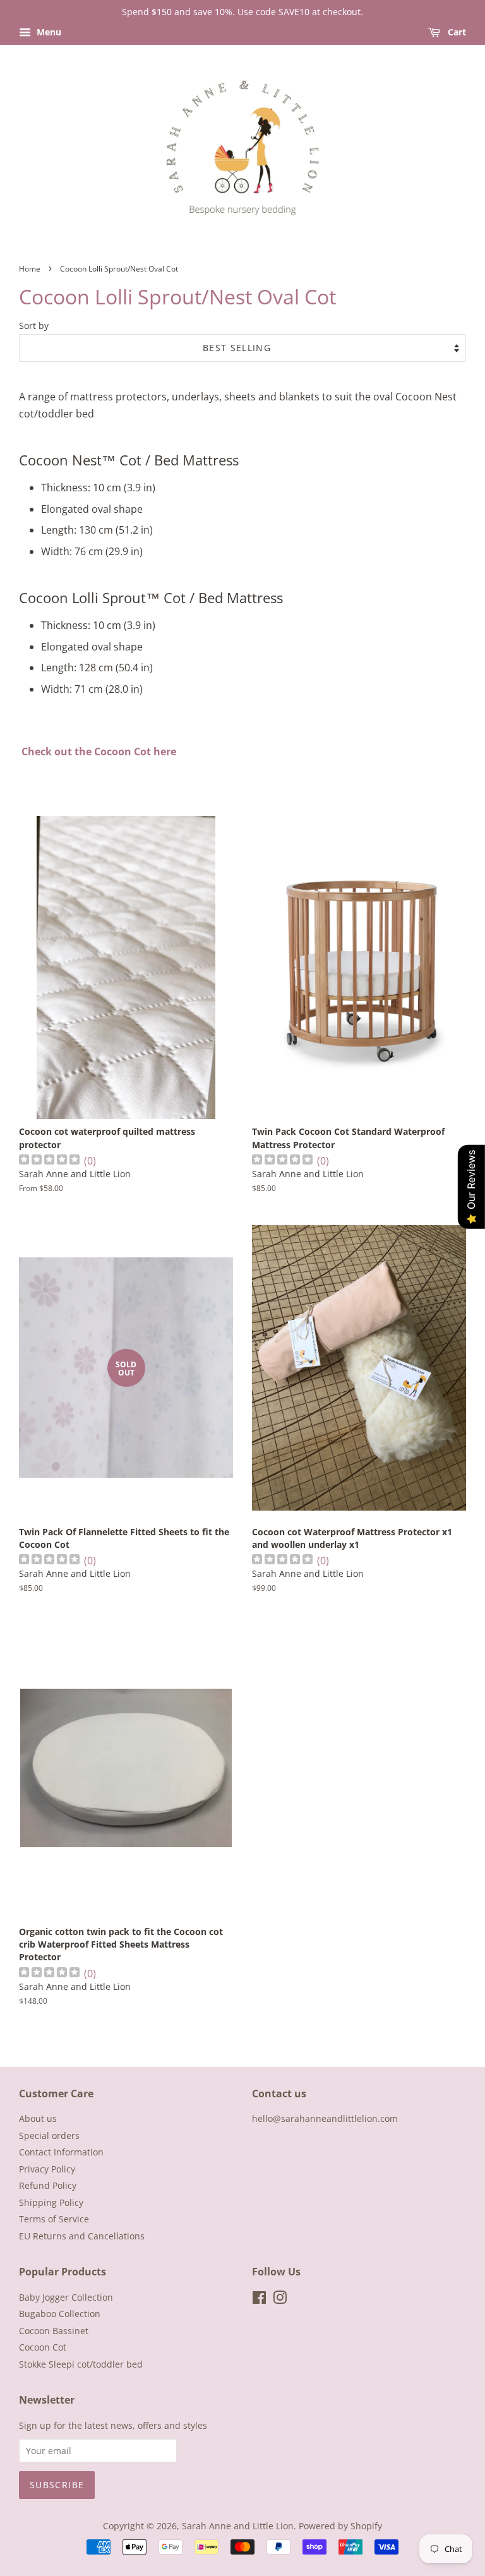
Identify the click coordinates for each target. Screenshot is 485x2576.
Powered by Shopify (340, 2526)
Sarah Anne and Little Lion (238, 2526)
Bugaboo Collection (60, 2314)
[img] (49, 1161)
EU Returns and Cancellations (82, 2236)
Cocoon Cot (43, 2347)
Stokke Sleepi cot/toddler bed (81, 2364)
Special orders (49, 2136)
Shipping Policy (51, 2202)
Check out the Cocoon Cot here (99, 752)
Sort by (34, 326)
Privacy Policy (47, 2169)
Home (30, 269)
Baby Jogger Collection (66, 2297)
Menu (48, 32)
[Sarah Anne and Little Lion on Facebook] (259, 2300)
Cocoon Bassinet (54, 2331)
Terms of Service (54, 2219)
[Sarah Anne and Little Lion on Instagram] (280, 2300)
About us (38, 2118)
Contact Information (61, 2152)
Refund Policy (48, 2185)
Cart (456, 32)
